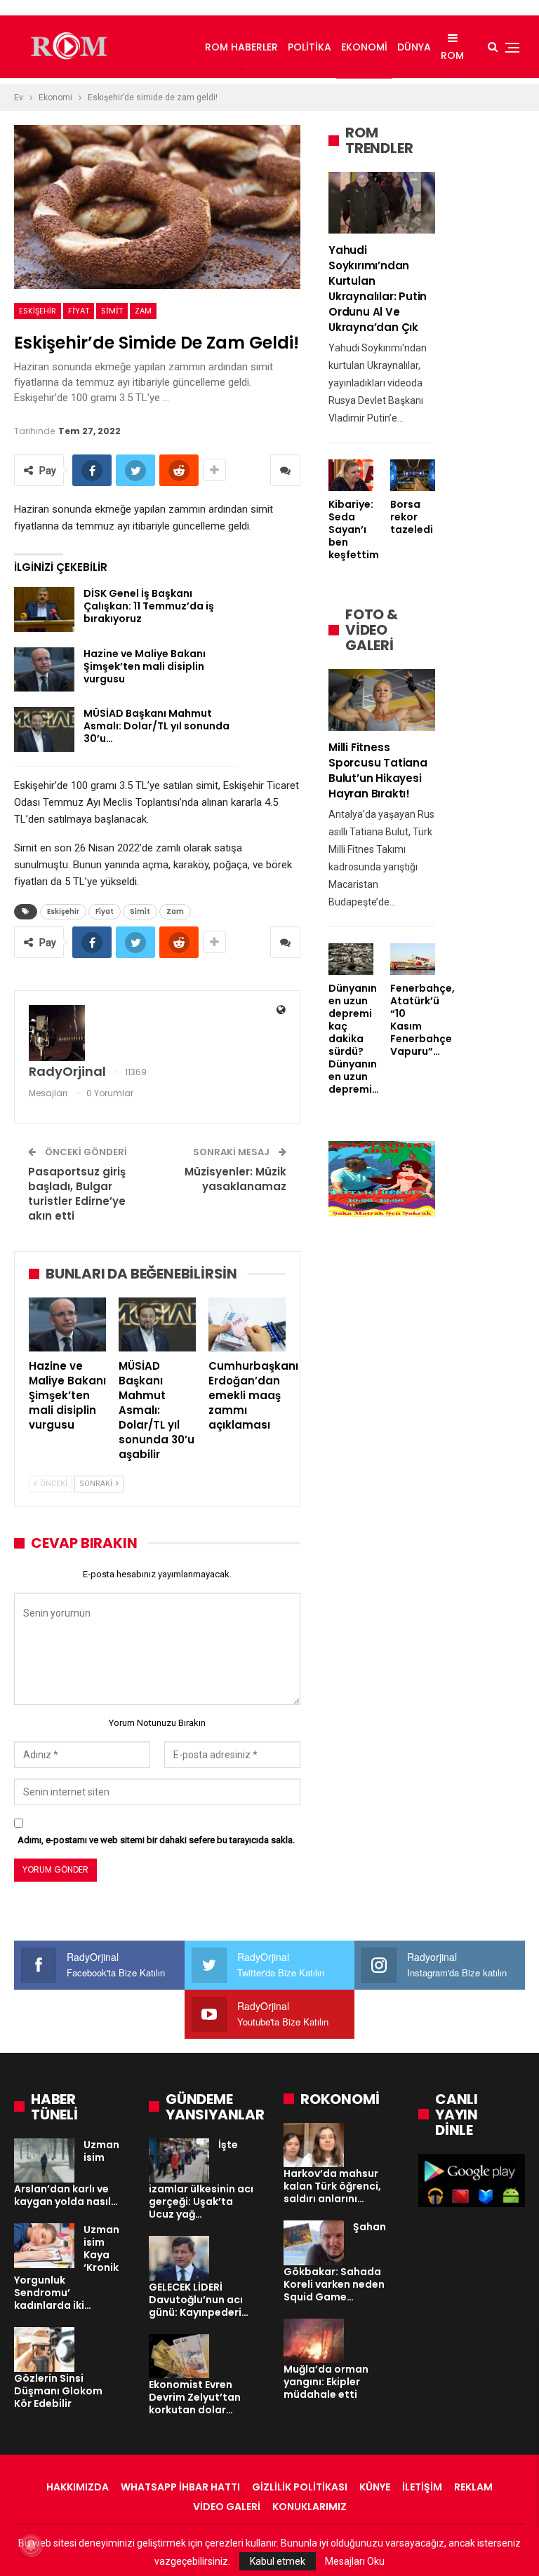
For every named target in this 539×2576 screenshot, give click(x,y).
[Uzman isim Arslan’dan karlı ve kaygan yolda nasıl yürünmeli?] (44, 2161)
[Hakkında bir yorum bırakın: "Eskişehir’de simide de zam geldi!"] (285, 470)
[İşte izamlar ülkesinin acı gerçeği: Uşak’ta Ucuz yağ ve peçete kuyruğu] (179, 2161)
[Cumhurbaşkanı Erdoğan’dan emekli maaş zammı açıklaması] (247, 1324)
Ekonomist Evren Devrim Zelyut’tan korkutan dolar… (195, 2397)
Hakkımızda (78, 2487)
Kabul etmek (278, 2561)
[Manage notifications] (31, 2545)
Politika (310, 47)
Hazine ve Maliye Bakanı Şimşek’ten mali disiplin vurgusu (145, 666)
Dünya (414, 47)
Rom (452, 55)
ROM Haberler (241, 47)
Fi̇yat (79, 311)
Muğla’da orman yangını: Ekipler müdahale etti (326, 2382)
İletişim (422, 2487)
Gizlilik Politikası (300, 2487)
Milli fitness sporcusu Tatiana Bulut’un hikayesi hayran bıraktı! (378, 770)
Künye (375, 2487)
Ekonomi (364, 47)
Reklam (473, 2487)
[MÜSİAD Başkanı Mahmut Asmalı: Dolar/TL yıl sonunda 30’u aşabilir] (44, 729)
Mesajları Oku (355, 2561)
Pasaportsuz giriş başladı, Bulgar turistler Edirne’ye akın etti (77, 1194)
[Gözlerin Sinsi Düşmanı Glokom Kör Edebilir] (44, 2349)
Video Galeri (227, 2507)
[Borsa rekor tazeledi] (413, 475)
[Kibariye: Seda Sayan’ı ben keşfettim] (351, 475)
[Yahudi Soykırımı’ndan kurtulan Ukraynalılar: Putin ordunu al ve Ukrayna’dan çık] (382, 203)
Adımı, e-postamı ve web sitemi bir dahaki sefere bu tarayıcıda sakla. (156, 1840)
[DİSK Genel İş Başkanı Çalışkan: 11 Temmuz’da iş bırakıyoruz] (44, 609)
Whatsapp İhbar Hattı (180, 2487)
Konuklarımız (310, 2507)
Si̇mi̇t (112, 311)
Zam (143, 311)
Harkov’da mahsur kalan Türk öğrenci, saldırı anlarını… (332, 2186)
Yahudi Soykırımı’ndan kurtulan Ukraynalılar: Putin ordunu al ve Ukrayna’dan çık (378, 289)
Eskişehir (38, 311)
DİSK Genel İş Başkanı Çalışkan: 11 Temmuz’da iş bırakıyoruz (149, 606)
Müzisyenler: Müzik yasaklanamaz (235, 1179)
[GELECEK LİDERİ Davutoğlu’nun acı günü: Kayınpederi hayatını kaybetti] (179, 2258)
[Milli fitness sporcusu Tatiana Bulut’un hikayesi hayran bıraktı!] (382, 700)
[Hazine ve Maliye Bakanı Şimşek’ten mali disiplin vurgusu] (44, 670)
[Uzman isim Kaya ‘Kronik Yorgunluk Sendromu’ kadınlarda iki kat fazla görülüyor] (44, 2246)
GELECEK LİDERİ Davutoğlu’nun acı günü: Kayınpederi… (199, 2300)
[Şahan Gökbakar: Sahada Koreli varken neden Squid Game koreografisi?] (314, 2243)
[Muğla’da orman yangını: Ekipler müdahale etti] (314, 2341)
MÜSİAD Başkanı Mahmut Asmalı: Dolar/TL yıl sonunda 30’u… (157, 726)
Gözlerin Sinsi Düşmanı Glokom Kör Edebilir (58, 2391)
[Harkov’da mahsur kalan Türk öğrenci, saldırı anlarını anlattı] (314, 2145)
